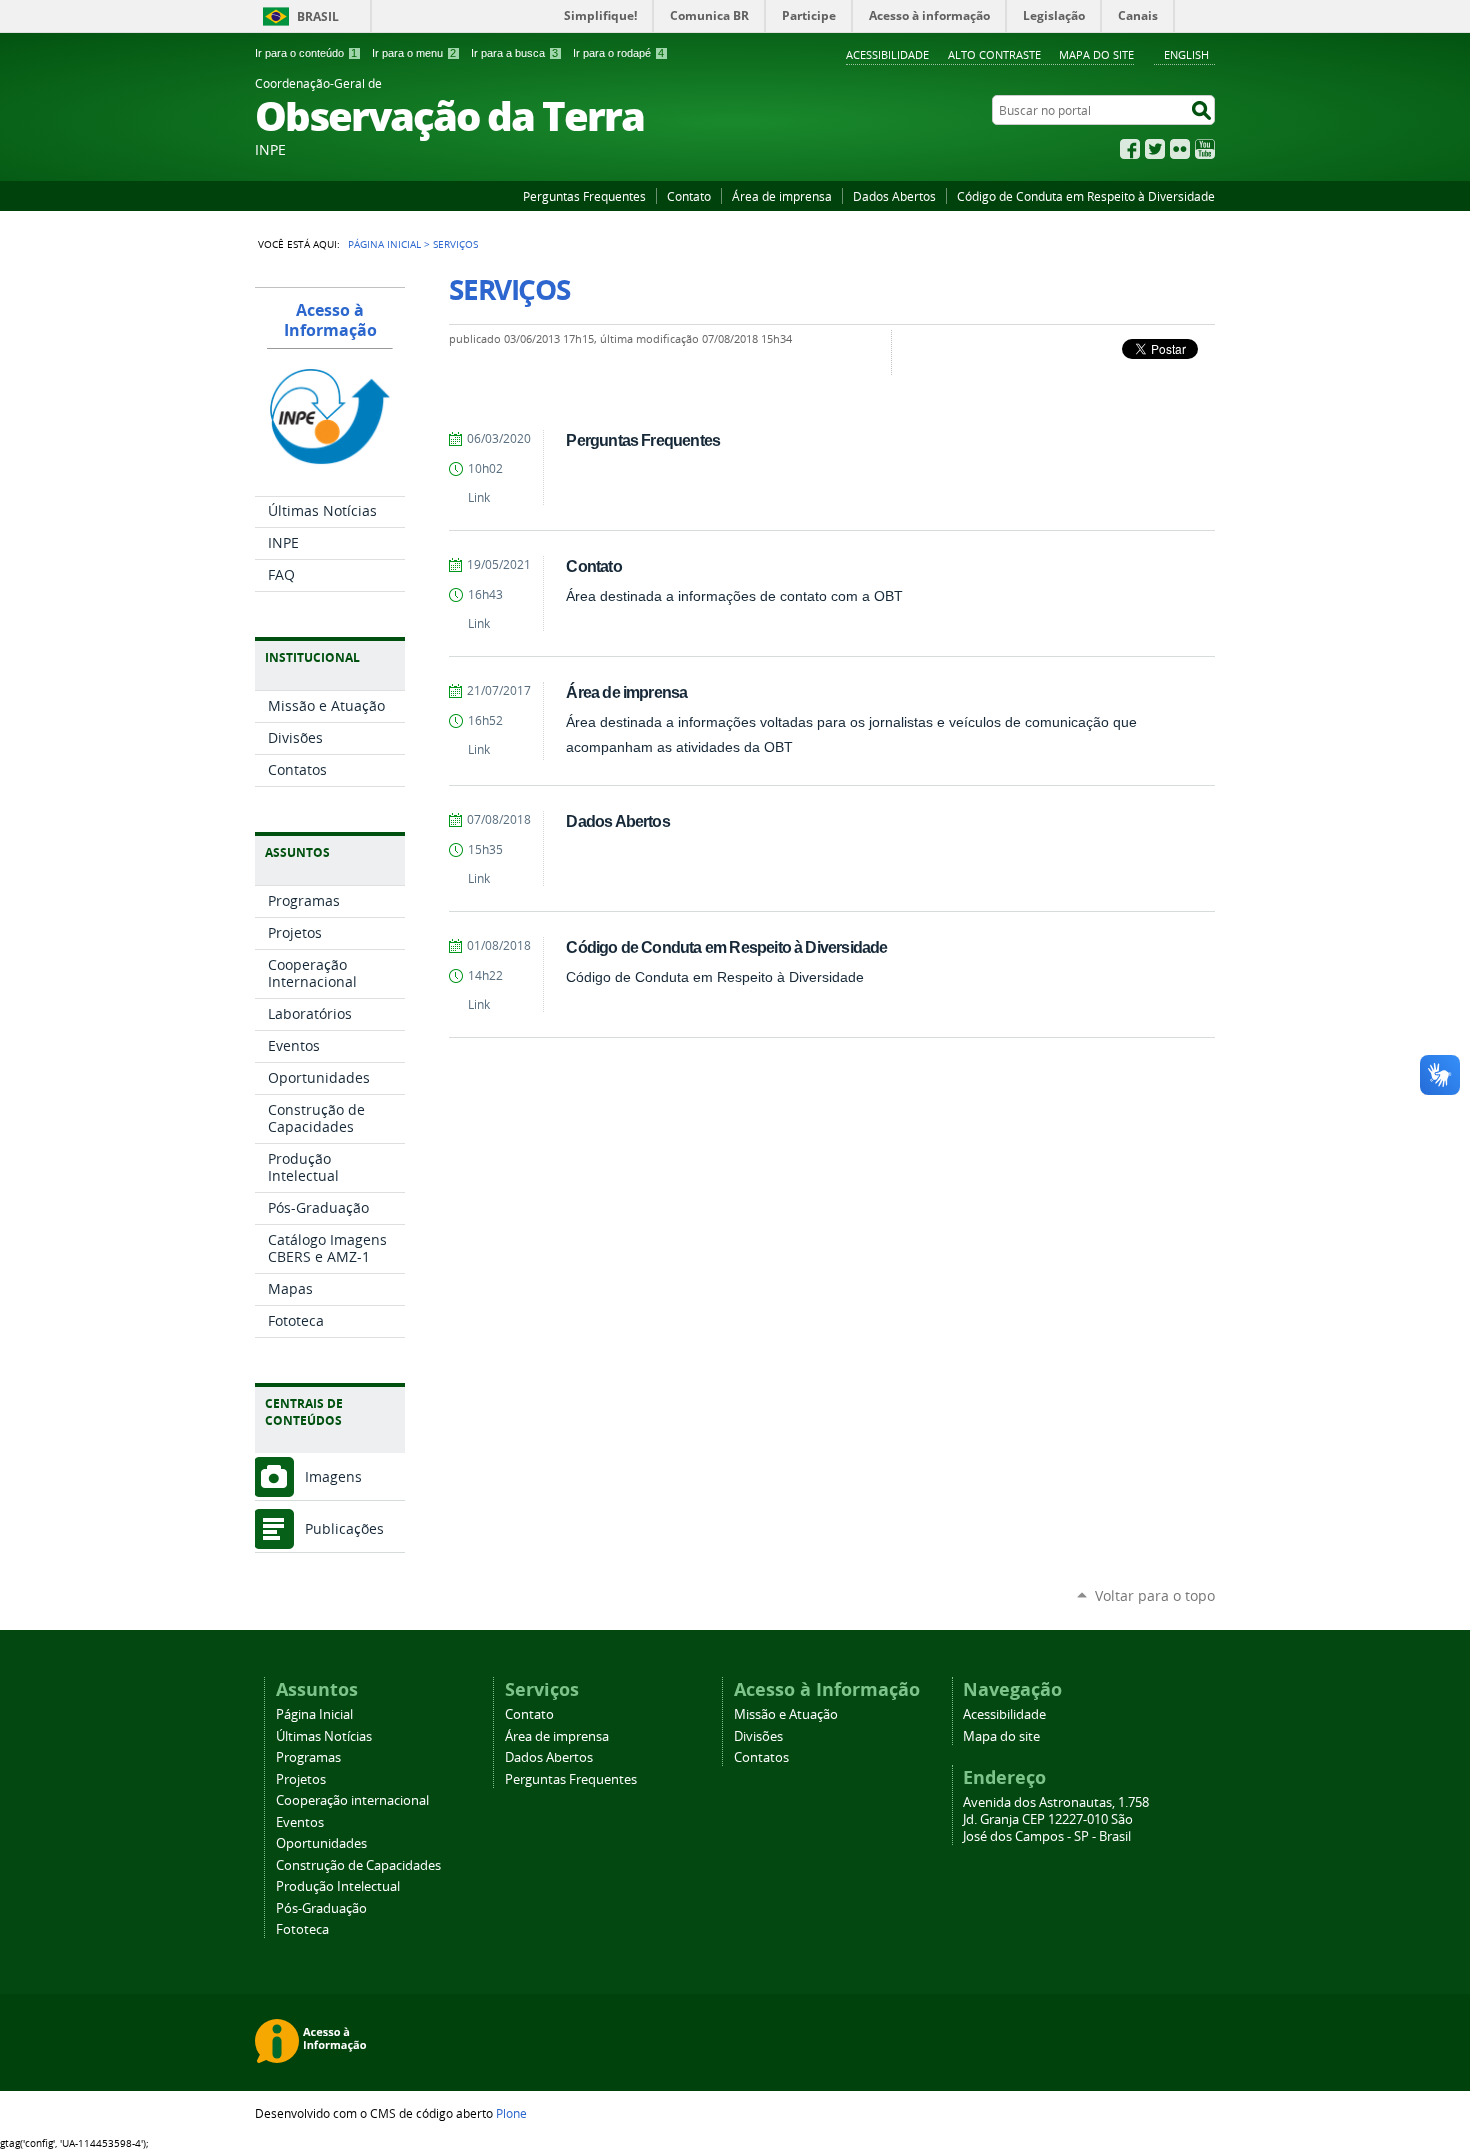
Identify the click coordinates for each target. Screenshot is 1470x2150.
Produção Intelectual (338, 1886)
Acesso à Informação (330, 320)
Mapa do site (1096, 54)
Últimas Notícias (324, 1736)
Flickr (1180, 149)
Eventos (300, 1822)
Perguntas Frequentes (584, 196)
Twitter (1155, 149)
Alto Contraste (994, 54)
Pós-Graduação (321, 1908)
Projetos (301, 1779)
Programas (308, 1757)
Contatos (761, 1757)
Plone (511, 2113)
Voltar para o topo (1155, 1595)
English (1186, 54)
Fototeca (302, 1929)
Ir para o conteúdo (306, 53)
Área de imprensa (782, 196)
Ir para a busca (514, 53)
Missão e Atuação (786, 1714)
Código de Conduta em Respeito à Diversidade (1086, 196)
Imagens (333, 1476)
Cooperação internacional (352, 1800)
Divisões (758, 1736)
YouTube (1205, 149)
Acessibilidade (887, 54)
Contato (689, 196)
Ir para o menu (414, 53)
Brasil (318, 16)
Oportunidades (321, 1843)
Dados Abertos (894, 196)
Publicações (344, 1528)
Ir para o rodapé (618, 53)
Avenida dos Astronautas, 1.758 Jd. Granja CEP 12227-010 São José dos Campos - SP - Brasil (1056, 1819)
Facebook (1130, 149)
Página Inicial (384, 244)
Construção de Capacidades (358, 1865)
